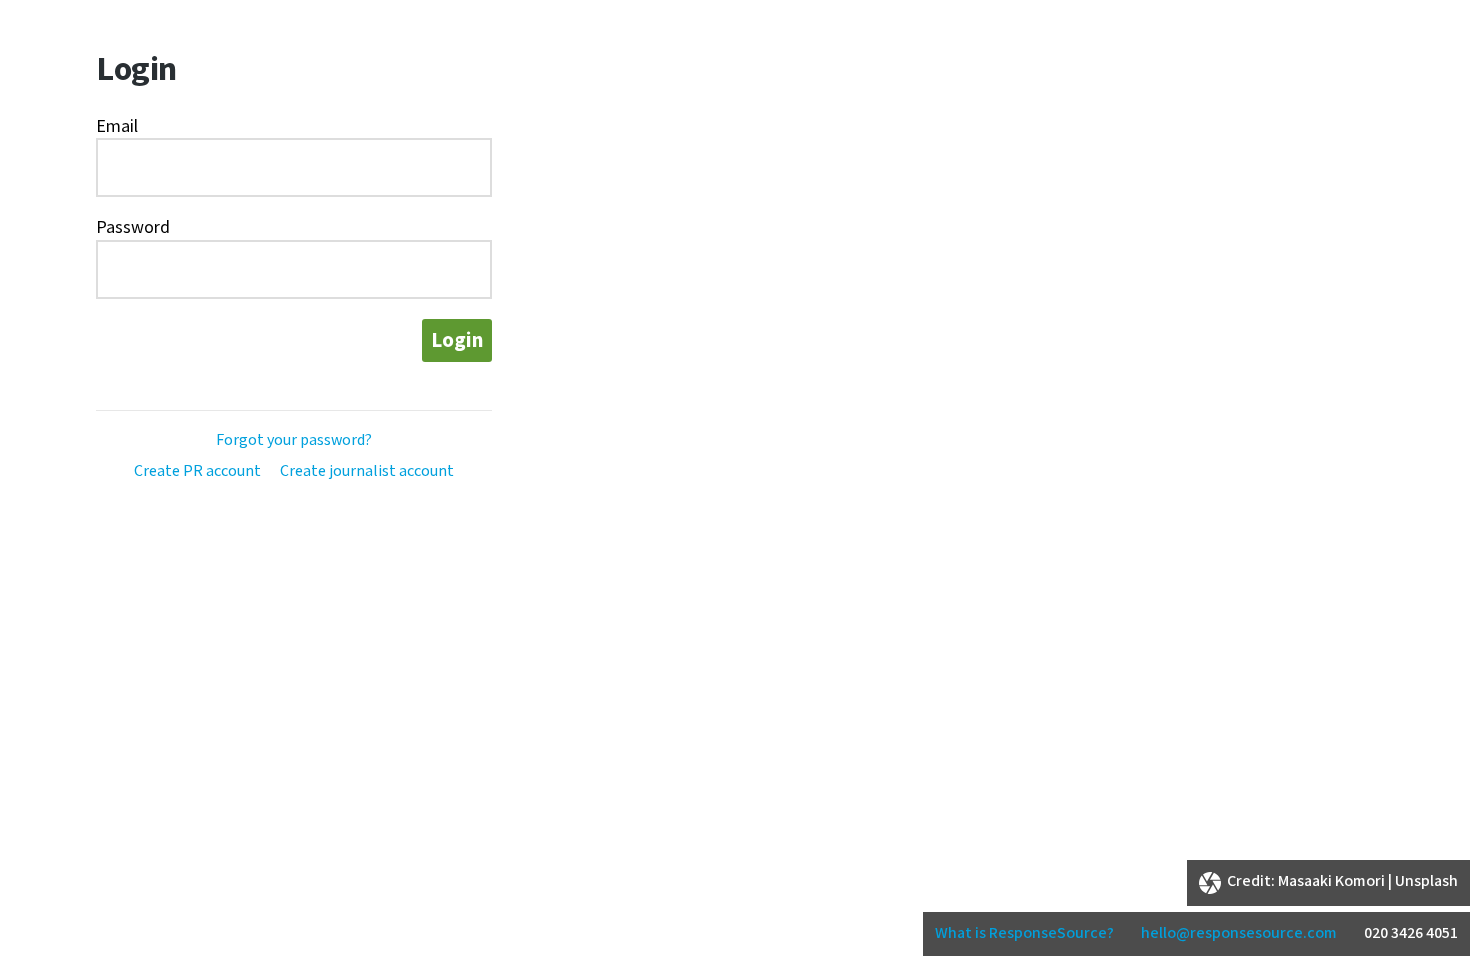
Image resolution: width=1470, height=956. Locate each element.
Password (133, 227)
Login (457, 340)
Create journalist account (367, 471)
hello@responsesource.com (1239, 933)
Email (117, 126)
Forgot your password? (294, 440)
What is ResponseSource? (1024, 933)
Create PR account (197, 471)
